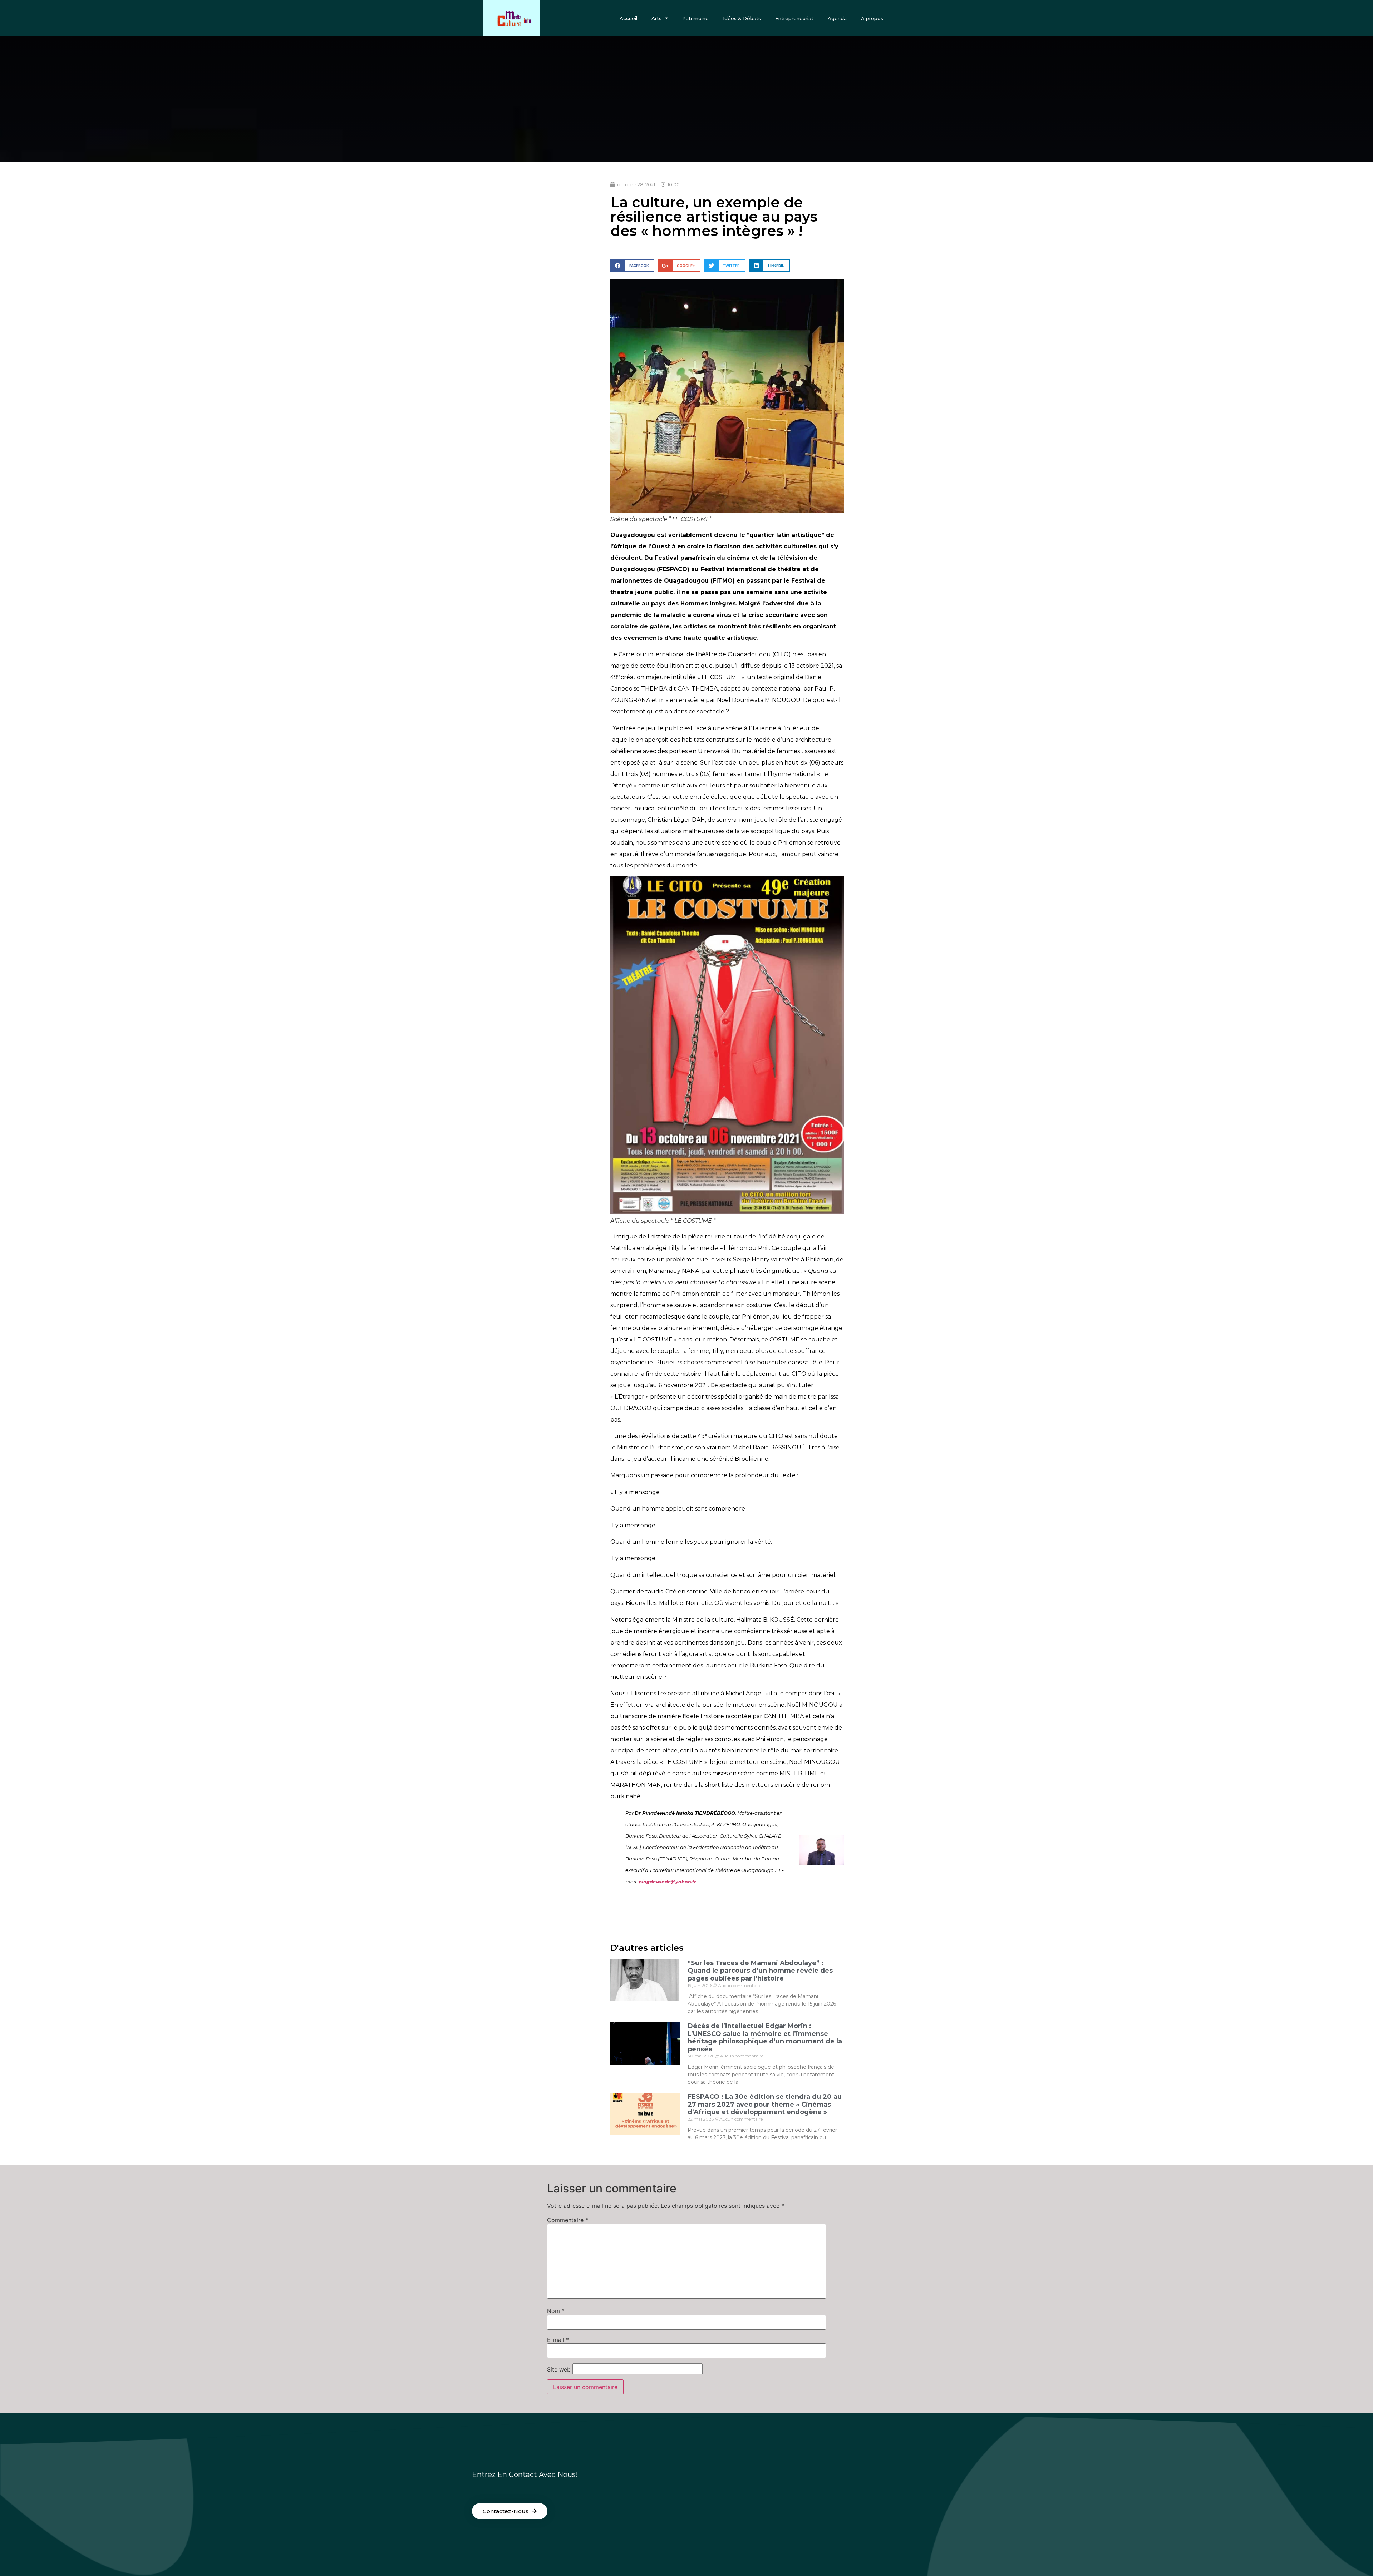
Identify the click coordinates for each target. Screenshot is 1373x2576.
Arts (656, 18)
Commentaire (568, 2220)
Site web (559, 2369)
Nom (556, 2311)
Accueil (628, 18)
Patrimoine (695, 18)
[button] (510, 2511)
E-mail (558, 2340)
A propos (872, 18)
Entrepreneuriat (794, 18)
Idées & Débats (742, 18)
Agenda (837, 18)
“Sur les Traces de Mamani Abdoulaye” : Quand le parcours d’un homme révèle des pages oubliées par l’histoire (760, 1971)
